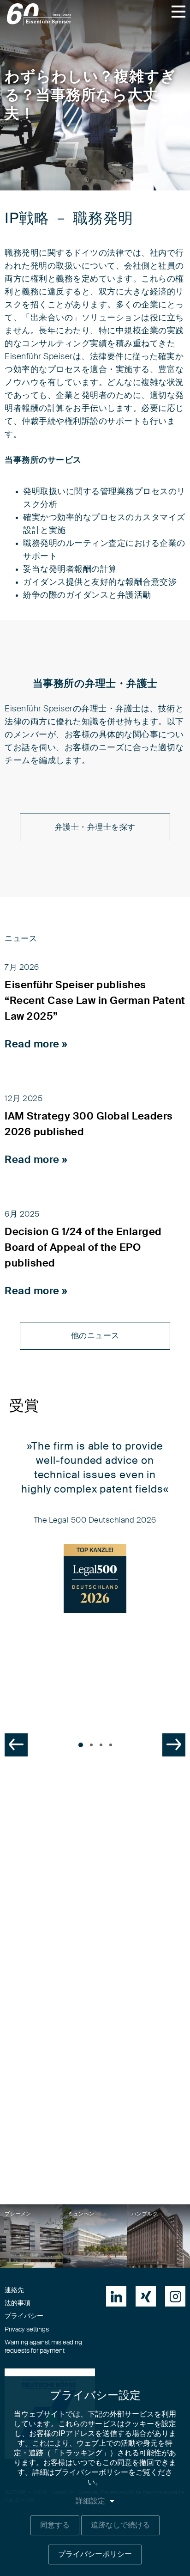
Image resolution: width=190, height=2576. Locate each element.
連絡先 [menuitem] (14, 2290)
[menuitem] (116, 2296)
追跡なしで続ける (120, 2525)
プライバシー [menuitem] (24, 2316)
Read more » (36, 1044)
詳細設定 (90, 2501)
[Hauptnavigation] (178, 12)
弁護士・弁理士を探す (95, 827)
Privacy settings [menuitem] (27, 2330)
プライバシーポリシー (95, 2554)
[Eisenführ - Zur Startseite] (39, 14)
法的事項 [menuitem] (18, 2303)
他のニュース (95, 1336)
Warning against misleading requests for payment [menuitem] (43, 2347)
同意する (55, 2525)
